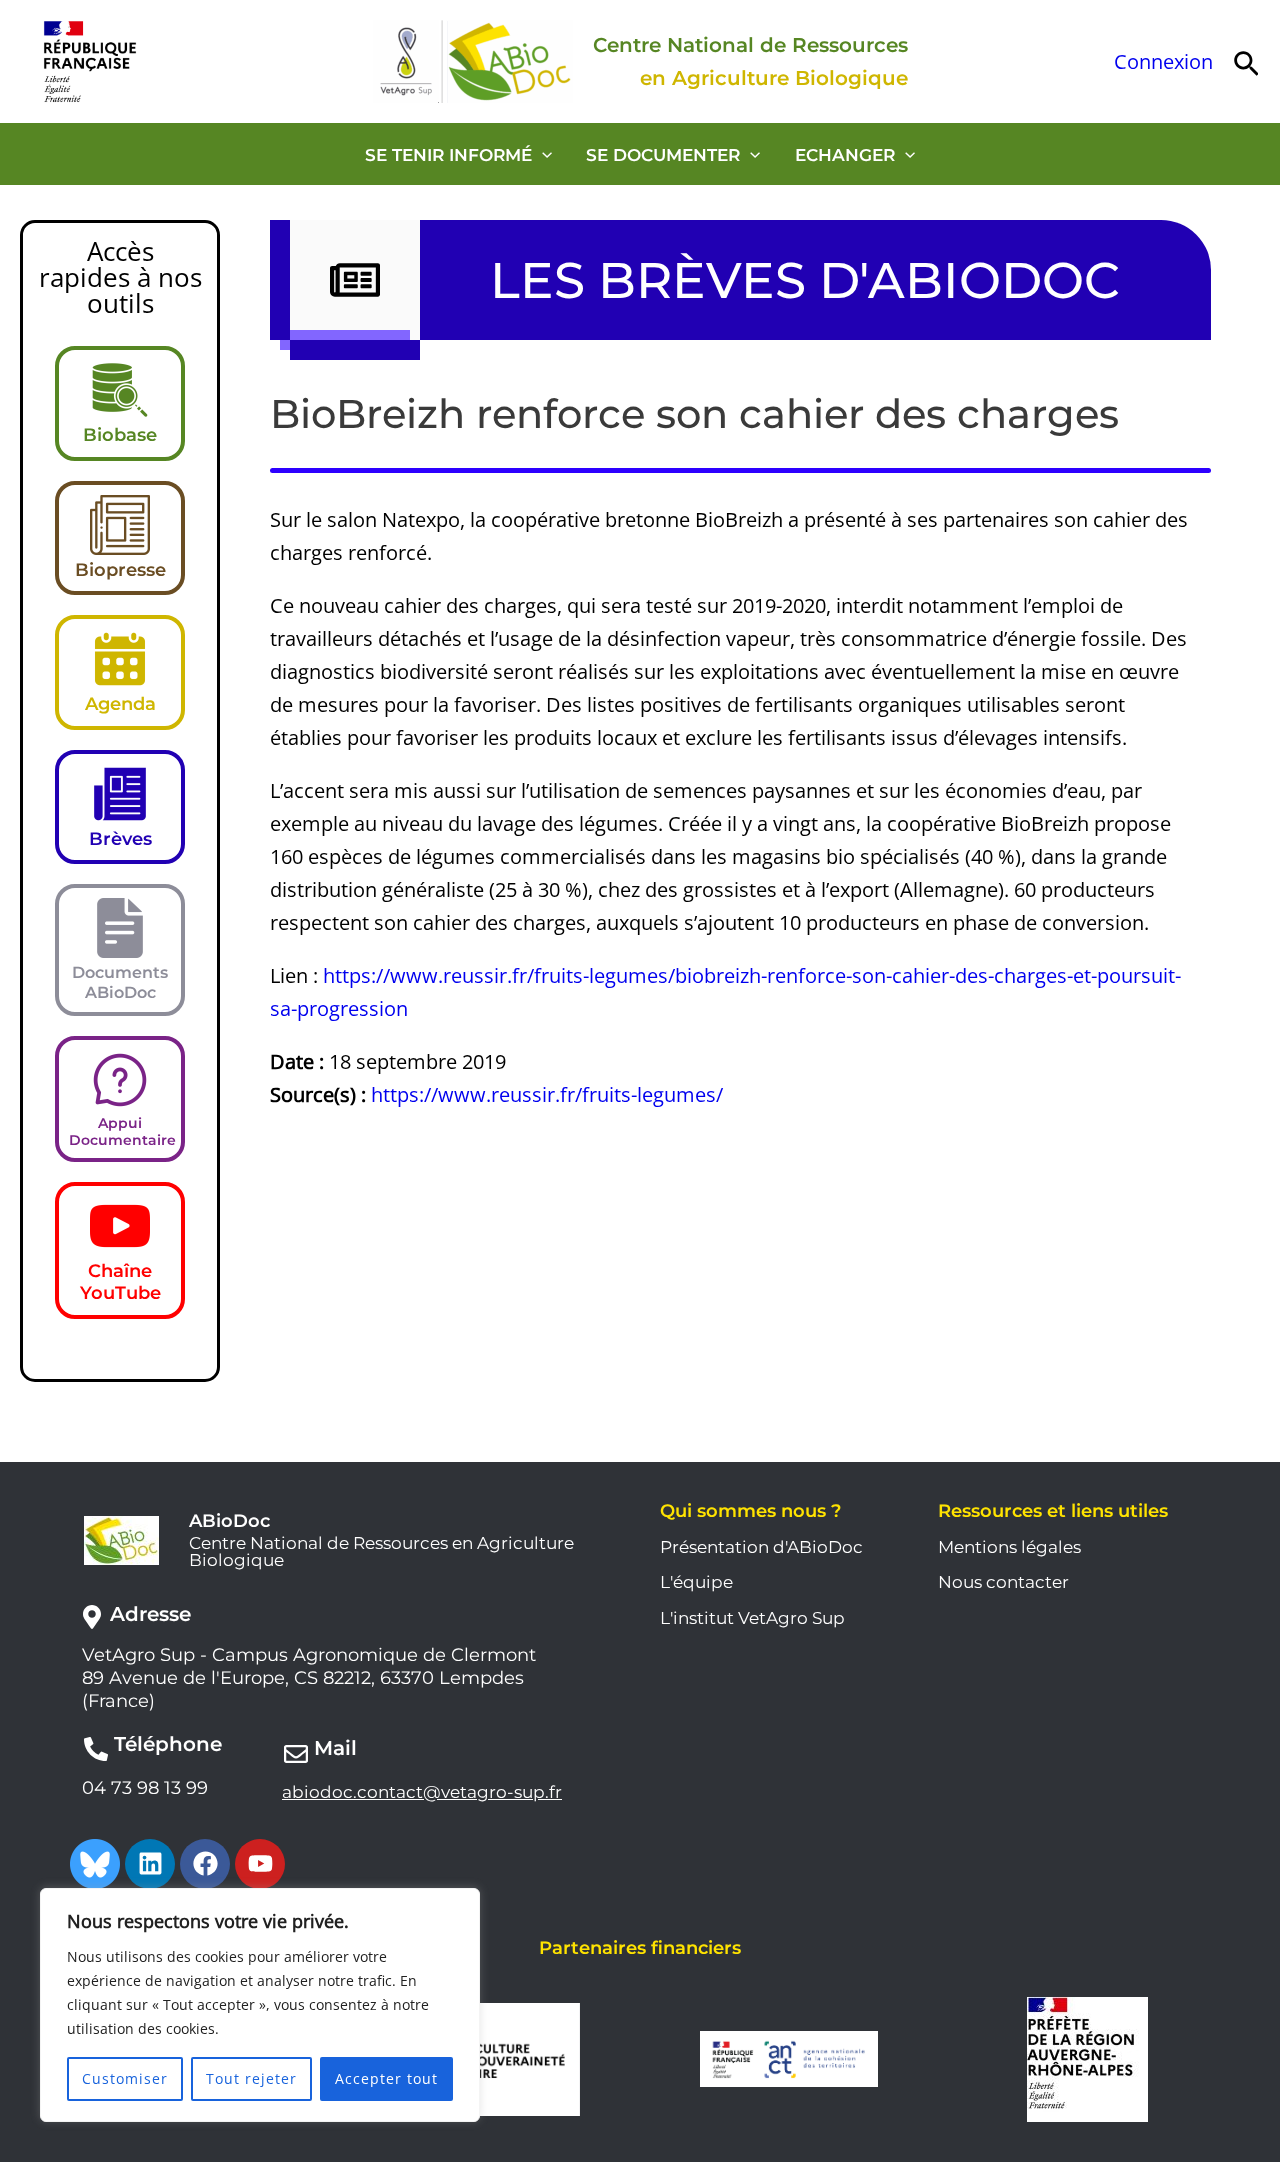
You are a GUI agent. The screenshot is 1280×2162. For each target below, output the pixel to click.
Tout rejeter (251, 2078)
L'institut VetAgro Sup (752, 1618)
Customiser (125, 2078)
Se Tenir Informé (448, 155)
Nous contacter (1003, 1582)
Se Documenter (663, 155)
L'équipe (696, 1582)
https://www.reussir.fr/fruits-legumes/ (547, 1094)
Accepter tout (386, 2078)
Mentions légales (1009, 1547)
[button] (1246, 61)
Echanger (845, 155)
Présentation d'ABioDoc (761, 1547)
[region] (260, 2005)
